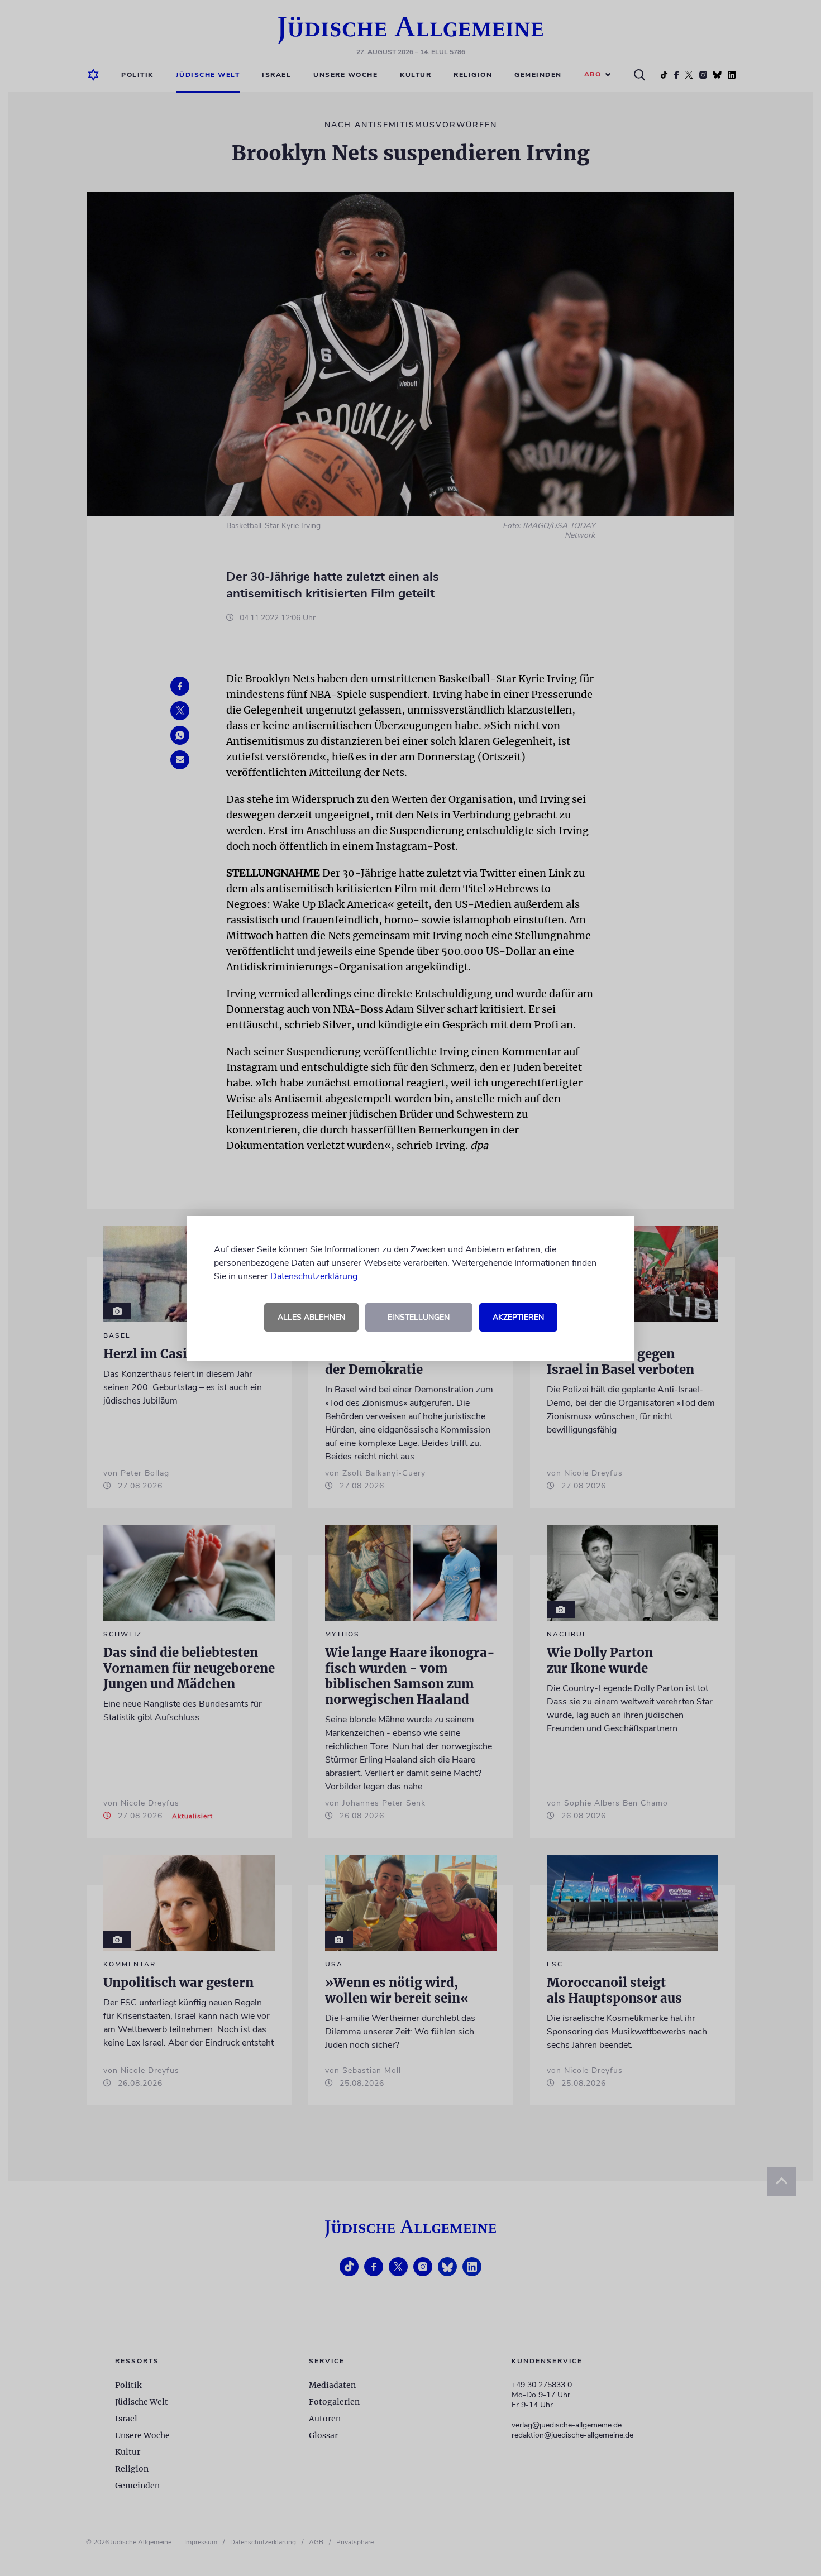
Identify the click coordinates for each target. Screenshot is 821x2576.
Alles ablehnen (311, 1317)
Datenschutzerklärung (314, 1276)
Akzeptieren (518, 1317)
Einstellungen (419, 1317)
